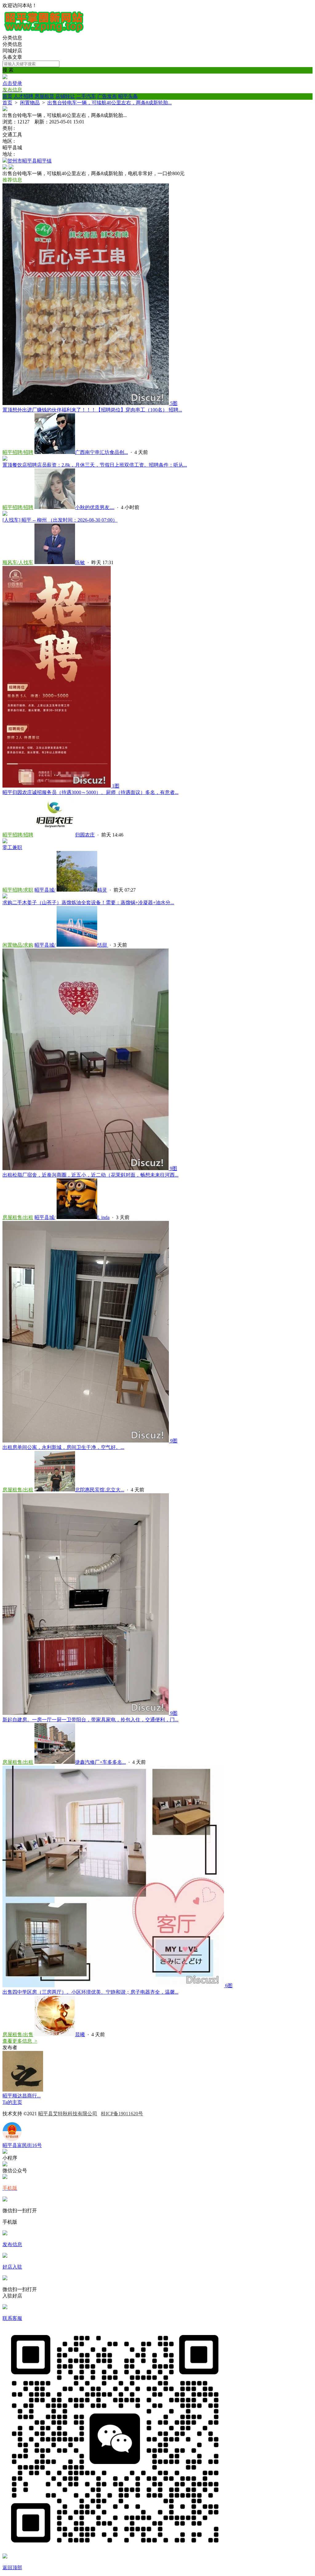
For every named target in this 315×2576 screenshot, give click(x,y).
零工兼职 (12, 847)
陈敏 (80, 562)
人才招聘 (23, 96)
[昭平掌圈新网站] (44, 32)
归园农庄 (85, 835)
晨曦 (80, 2034)
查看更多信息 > (20, 2041)
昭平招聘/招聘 (18, 452)
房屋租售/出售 (18, 2034)
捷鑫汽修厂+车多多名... (100, 1762)
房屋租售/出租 (18, 1217)
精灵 (102, 890)
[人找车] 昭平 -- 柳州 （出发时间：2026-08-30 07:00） (60, 520)
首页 (7, 96)
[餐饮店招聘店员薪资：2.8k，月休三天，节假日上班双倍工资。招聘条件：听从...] (5, 459)
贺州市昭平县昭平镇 (30, 161)
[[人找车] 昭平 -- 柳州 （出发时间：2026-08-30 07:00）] (5, 514)
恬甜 (103, 945)
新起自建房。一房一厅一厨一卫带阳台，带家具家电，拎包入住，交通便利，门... (90, 1720)
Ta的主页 (12, 2102)
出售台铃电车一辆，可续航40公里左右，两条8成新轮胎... (110, 103)
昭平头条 (128, 96)
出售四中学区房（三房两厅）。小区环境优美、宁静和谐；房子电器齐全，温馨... (90, 1992)
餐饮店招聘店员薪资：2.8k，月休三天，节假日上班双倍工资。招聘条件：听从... (95, 465)
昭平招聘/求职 (18, 890)
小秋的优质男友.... (95, 507)
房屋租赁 (44, 96)
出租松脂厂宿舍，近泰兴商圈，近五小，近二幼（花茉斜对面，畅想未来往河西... (90, 1175)
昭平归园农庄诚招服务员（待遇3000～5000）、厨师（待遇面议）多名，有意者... (90, 792)
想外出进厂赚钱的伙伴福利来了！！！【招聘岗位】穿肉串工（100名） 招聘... (92, 410)
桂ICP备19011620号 (122, 2114)
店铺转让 (65, 96)
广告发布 (107, 96)
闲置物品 (30, 103)
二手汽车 (86, 96)
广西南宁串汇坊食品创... (102, 452)
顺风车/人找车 (18, 562)
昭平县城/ (45, 890)
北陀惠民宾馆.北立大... (100, 1490)
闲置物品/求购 (18, 945)
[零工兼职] (5, 842)
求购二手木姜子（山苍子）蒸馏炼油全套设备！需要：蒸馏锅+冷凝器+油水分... (88, 903)
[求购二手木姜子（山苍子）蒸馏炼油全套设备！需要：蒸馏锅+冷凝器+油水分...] (5, 897)
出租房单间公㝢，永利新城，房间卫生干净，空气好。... (63, 1447)
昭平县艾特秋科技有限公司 (68, 2114)
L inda (103, 1217)
